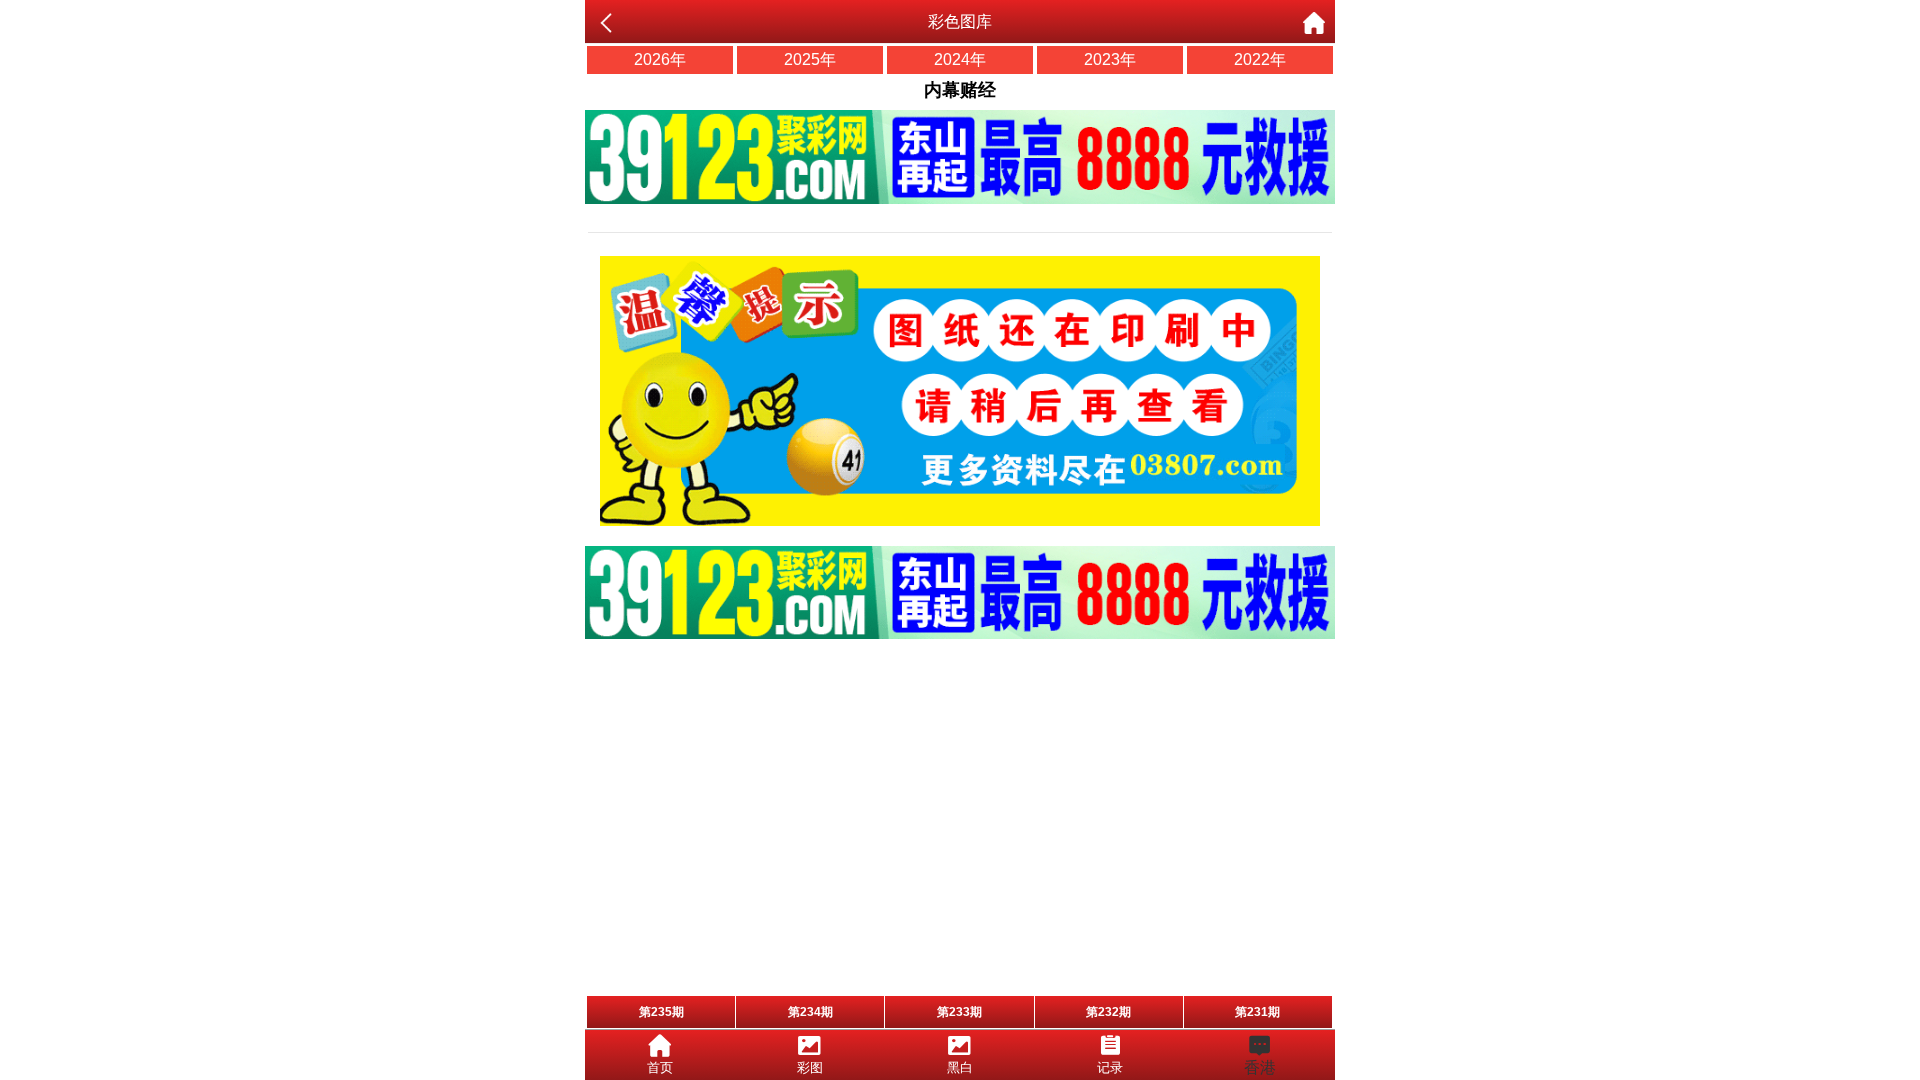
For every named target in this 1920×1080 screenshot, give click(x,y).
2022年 (1260, 59)
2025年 (810, 59)
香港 (1260, 1067)
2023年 (1110, 59)
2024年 (960, 59)
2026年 (660, 59)
